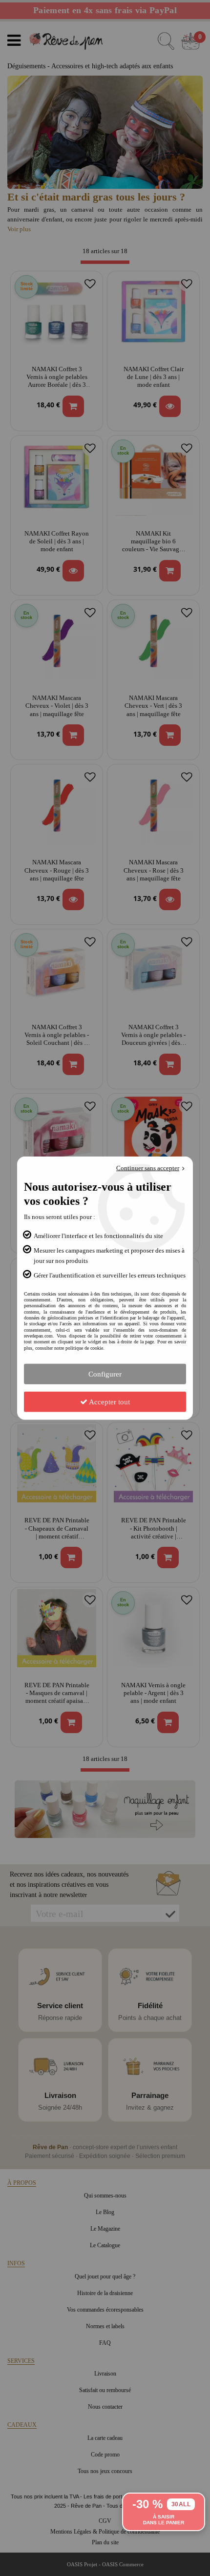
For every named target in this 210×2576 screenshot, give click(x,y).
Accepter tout (109, 1402)
